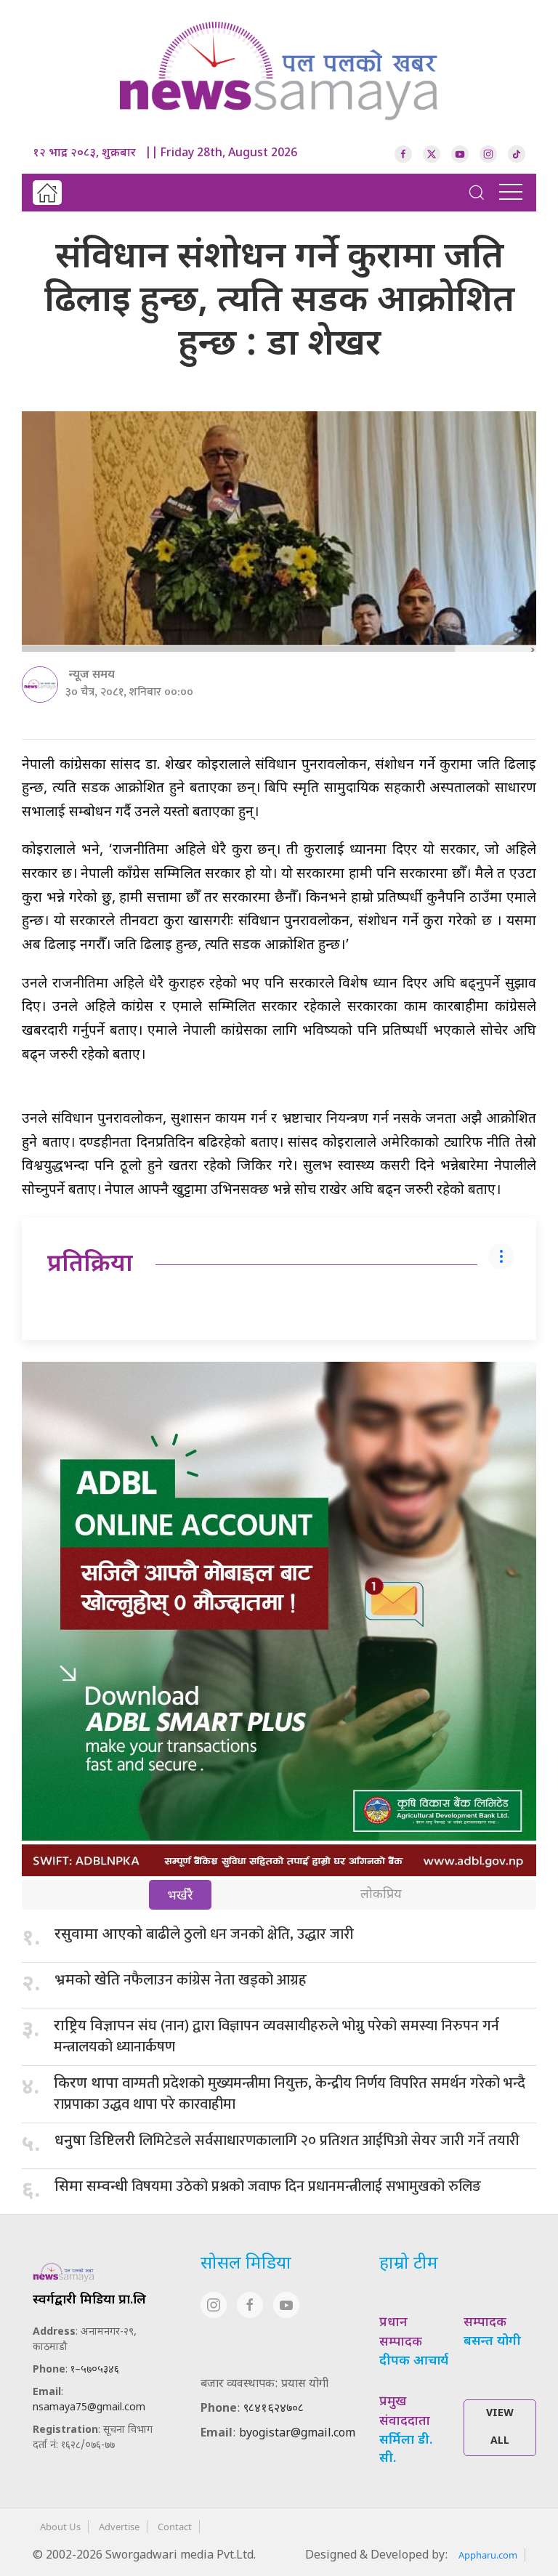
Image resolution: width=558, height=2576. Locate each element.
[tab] (180, 1896)
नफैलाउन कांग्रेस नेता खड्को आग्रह (181, 1980)
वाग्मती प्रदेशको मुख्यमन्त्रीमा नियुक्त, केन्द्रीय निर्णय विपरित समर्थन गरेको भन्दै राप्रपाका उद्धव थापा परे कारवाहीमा (290, 2094)
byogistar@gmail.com (297, 2434)
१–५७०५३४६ (95, 2370)
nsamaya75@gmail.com (89, 2408)
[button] (477, 193)
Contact (175, 2527)
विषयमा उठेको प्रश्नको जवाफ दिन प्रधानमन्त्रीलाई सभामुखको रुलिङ (268, 2187)
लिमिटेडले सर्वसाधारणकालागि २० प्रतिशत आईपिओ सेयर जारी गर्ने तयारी (287, 2141)
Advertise (119, 2527)
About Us (60, 2527)
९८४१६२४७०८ (274, 2409)
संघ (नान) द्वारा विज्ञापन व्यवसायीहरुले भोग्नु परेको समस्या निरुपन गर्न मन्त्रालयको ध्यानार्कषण (276, 2036)
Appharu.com (488, 2555)
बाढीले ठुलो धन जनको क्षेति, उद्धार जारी (204, 1934)
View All (500, 2427)
